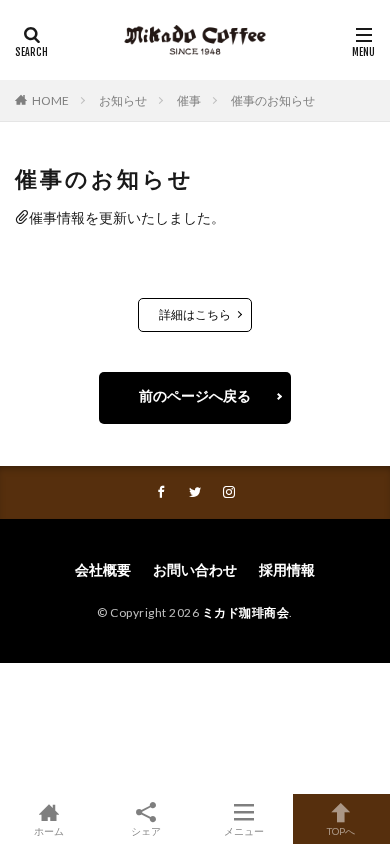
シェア (146, 831)
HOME (50, 100)
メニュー (244, 830)
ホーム (49, 830)
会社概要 (103, 569)
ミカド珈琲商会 (246, 612)
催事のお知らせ (273, 100)
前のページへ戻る (195, 395)
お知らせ (123, 100)
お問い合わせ (195, 569)
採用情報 (287, 569)
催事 (189, 100)
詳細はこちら (195, 314)
